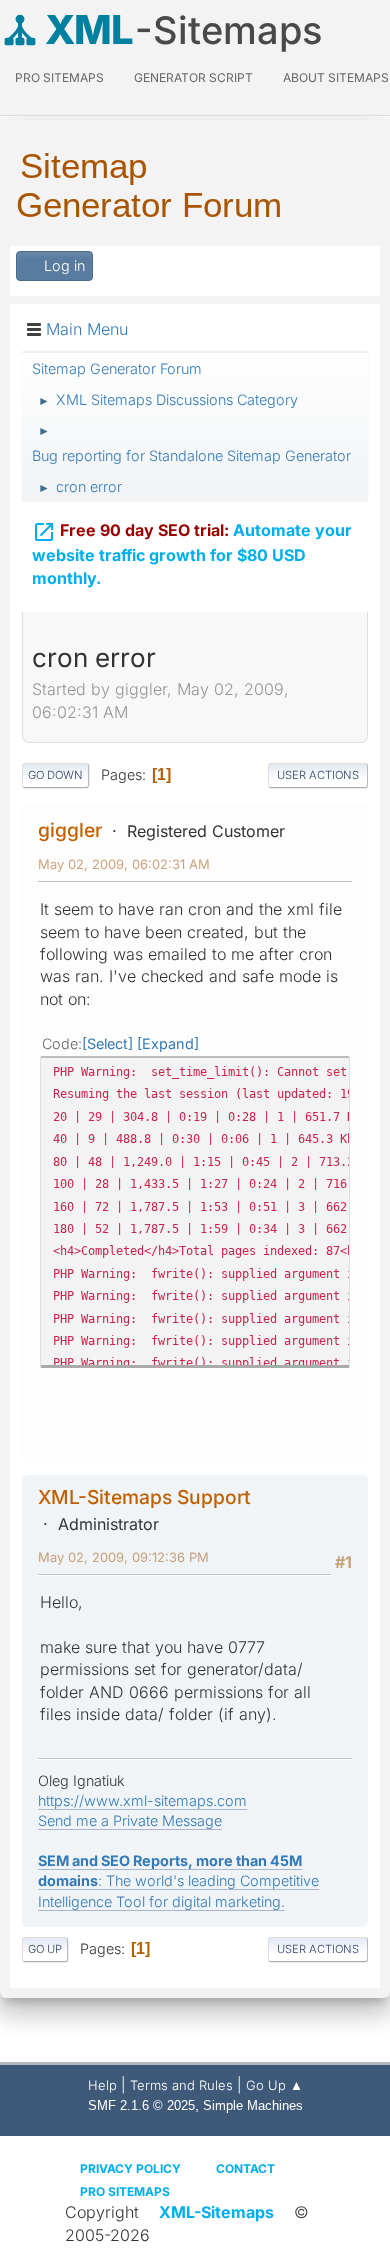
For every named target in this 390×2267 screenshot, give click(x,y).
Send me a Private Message (130, 1820)
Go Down (55, 775)
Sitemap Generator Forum (149, 185)
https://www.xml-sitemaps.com (142, 1800)
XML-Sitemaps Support (144, 1497)
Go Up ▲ (274, 2085)
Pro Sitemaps (125, 2191)
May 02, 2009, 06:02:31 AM (124, 864)
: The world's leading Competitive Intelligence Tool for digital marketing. (178, 1880)
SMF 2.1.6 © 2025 (141, 2105)
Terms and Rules (181, 2085)
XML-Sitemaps (216, 2212)
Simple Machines (253, 2105)
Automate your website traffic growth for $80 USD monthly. (192, 554)
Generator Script (193, 77)
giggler (70, 830)
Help (102, 2085)
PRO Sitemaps (59, 77)
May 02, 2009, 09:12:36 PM (123, 1557)
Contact (245, 2168)
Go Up (45, 1949)
